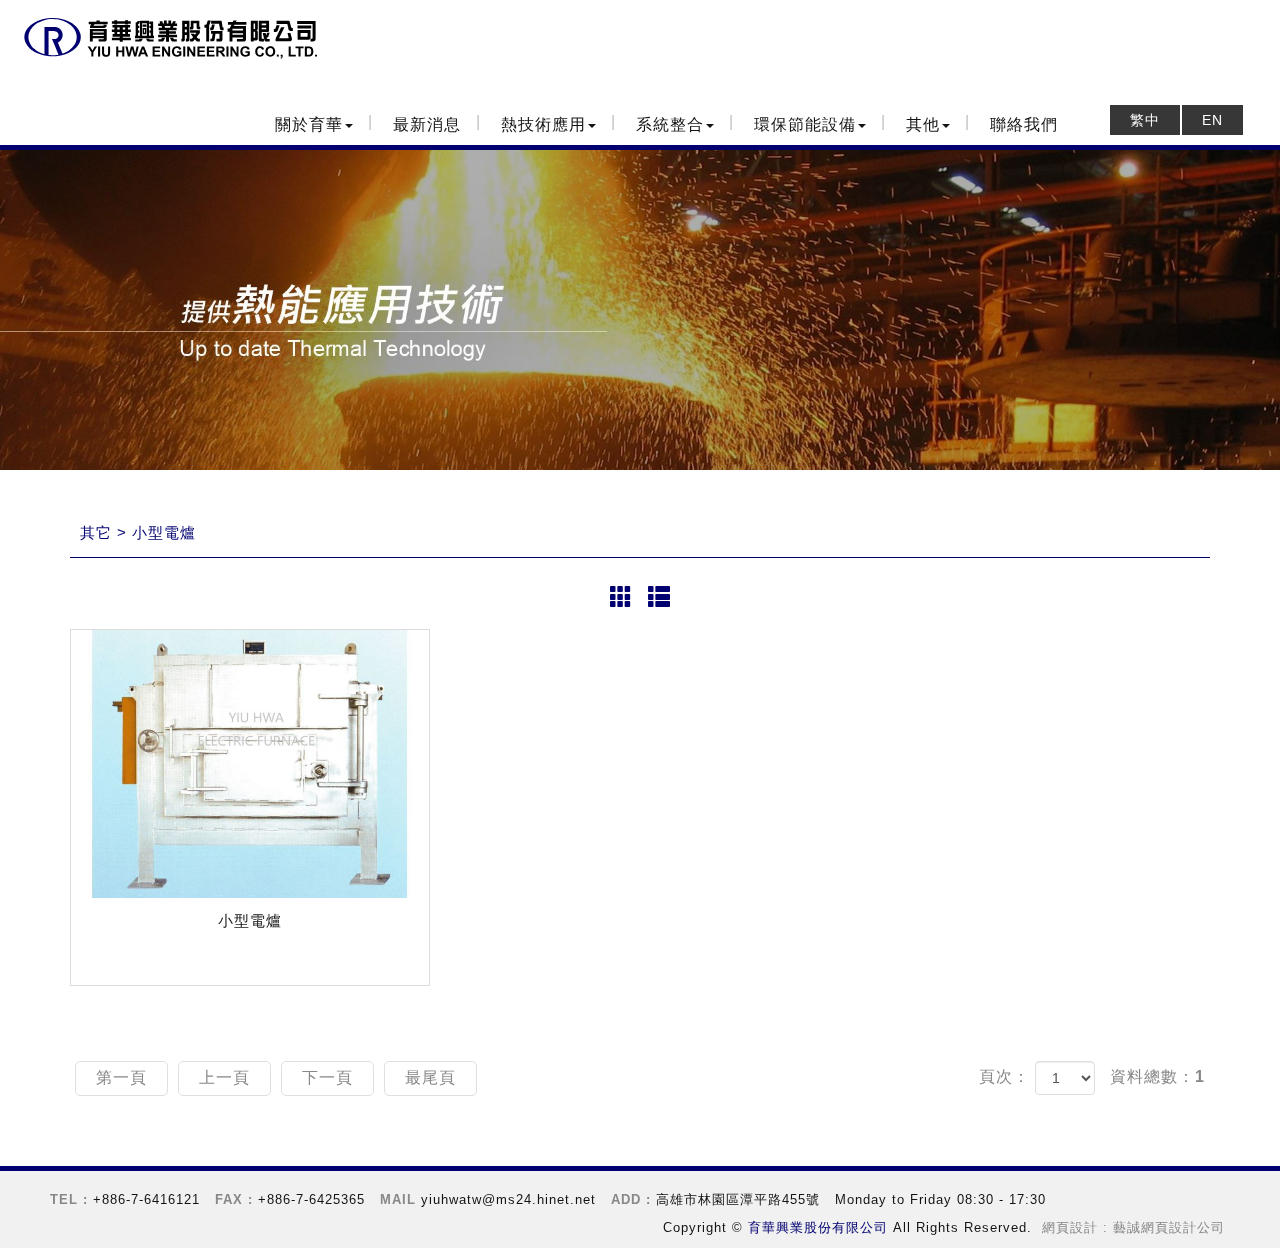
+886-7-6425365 (311, 1199)
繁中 (1145, 120)
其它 (96, 532)
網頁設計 (1070, 1227)
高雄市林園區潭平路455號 (738, 1199)
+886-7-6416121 (146, 1199)
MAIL (398, 1199)
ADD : (631, 1199)
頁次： (1004, 1076)
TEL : (69, 1199)
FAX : (234, 1199)
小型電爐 (164, 532)
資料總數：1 (1157, 1076)
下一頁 (327, 1077)
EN (1212, 120)
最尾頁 (430, 1077)
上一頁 (224, 1077)
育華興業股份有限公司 (170, 40)
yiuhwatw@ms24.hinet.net (508, 1199)
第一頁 (121, 1077)
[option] (640, 310)
